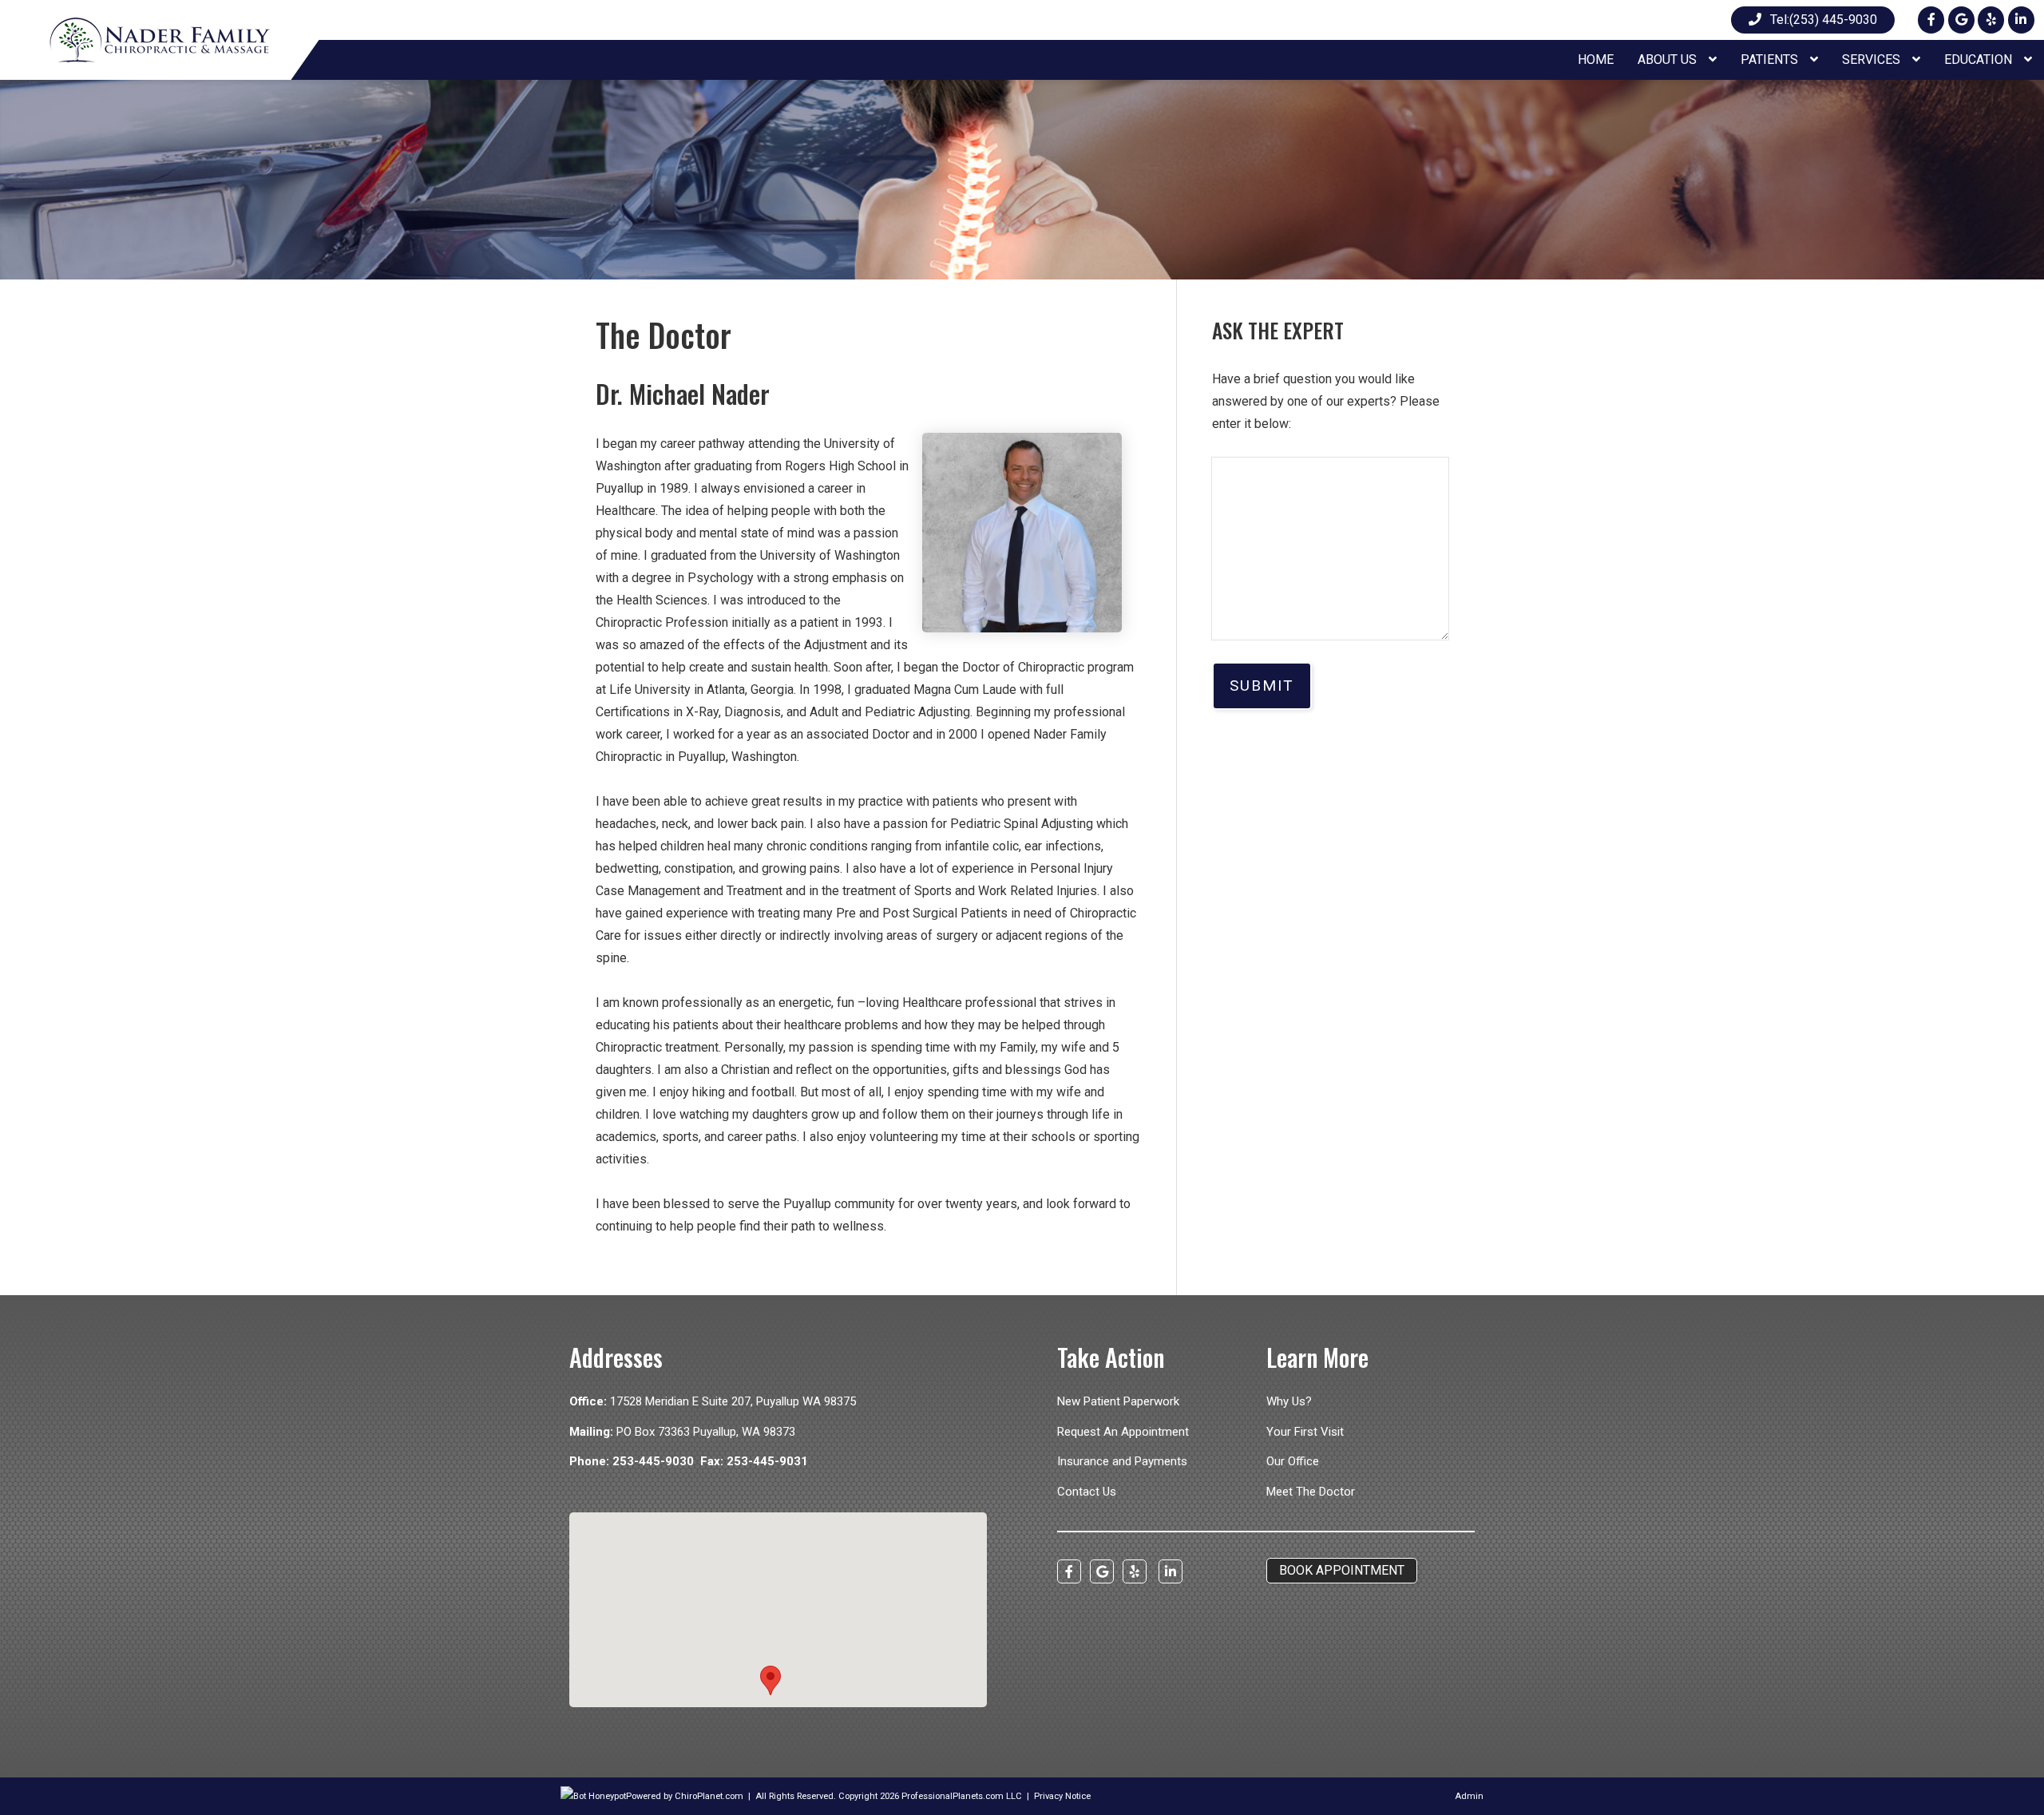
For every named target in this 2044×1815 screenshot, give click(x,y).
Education (1980, 59)
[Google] (1961, 20)
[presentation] (593, 1796)
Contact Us (1087, 1492)
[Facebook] (1931, 20)
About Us (1669, 59)
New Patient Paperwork (1118, 1401)
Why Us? (1289, 1401)
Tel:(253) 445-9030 (1824, 20)
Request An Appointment (1123, 1432)
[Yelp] (1991, 20)
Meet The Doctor (1311, 1492)
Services (1873, 59)
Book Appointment (1342, 1570)
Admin (1469, 1796)
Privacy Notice (1062, 1796)
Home (1596, 59)
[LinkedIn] (2021, 20)
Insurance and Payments (1122, 1461)
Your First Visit (1305, 1432)
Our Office (1293, 1461)
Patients (1771, 59)
